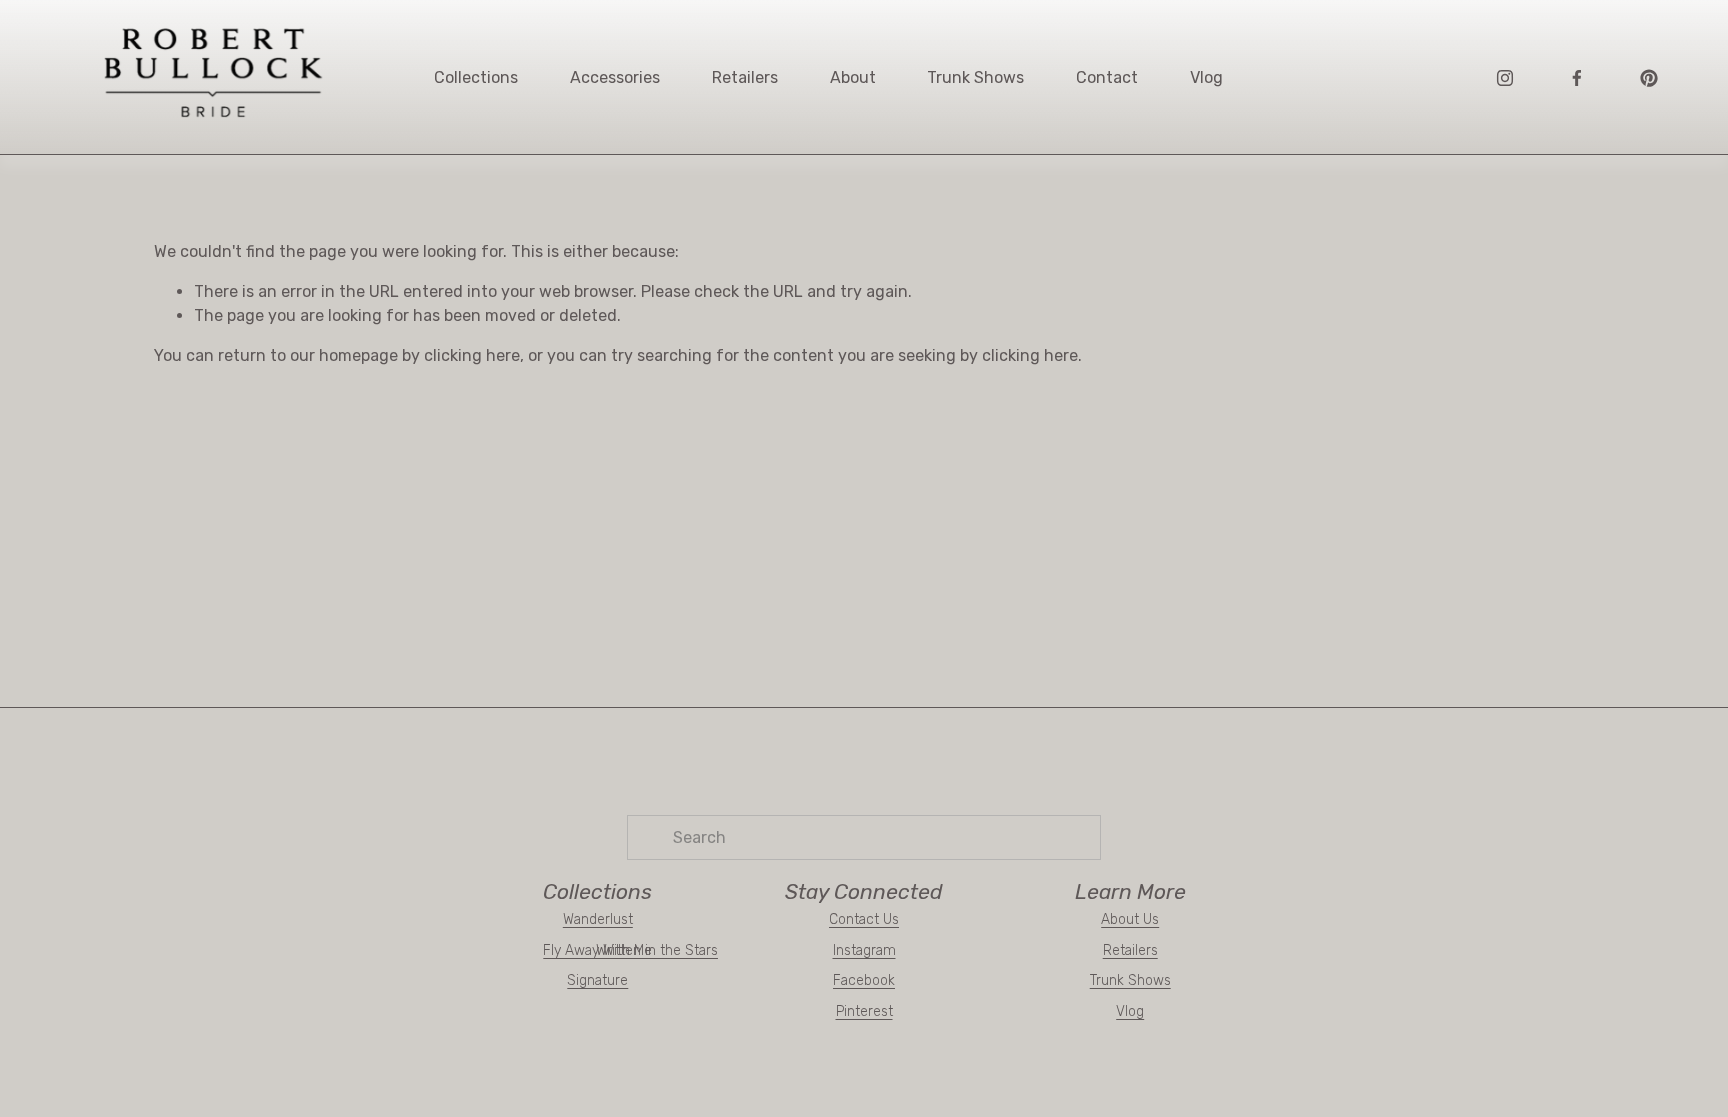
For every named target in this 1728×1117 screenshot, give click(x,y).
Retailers (745, 77)
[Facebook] (1577, 78)
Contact (1107, 77)
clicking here (472, 355)
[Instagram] (1505, 78)
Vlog (1206, 77)
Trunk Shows (975, 77)
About (853, 77)
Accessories (615, 77)
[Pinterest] (1649, 78)
